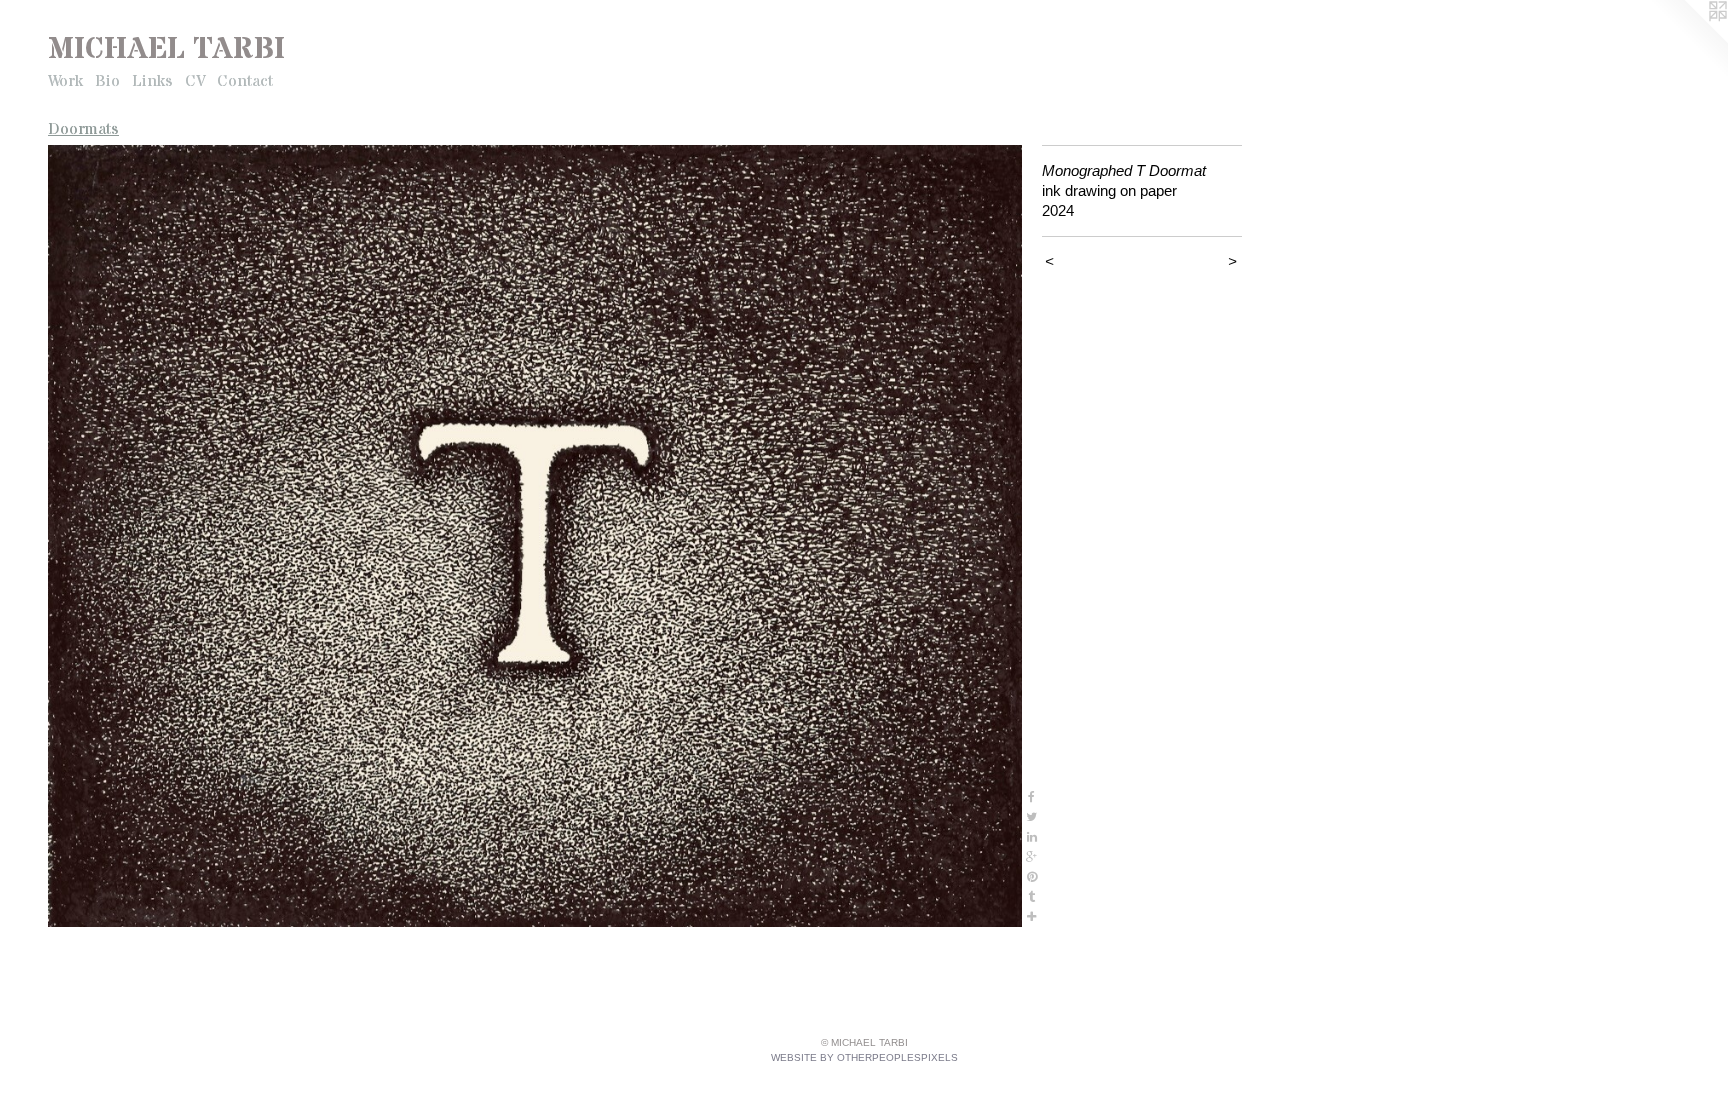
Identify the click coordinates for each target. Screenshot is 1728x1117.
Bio (107, 81)
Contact (245, 81)
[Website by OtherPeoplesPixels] (1688, 40)
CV (195, 81)
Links (152, 81)
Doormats (83, 129)
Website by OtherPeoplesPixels (864, 1057)
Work (65, 81)
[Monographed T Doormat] (535, 536)
